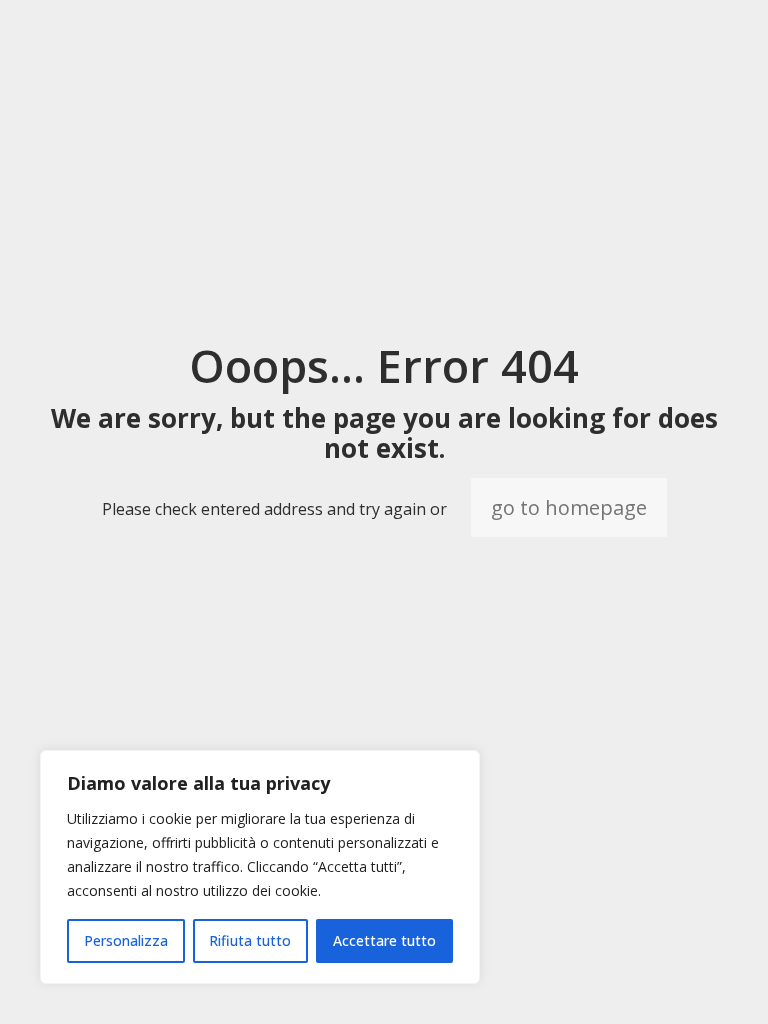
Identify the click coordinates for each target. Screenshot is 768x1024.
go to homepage (569, 507)
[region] (260, 867)
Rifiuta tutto (250, 940)
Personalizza (126, 940)
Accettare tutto (384, 940)
